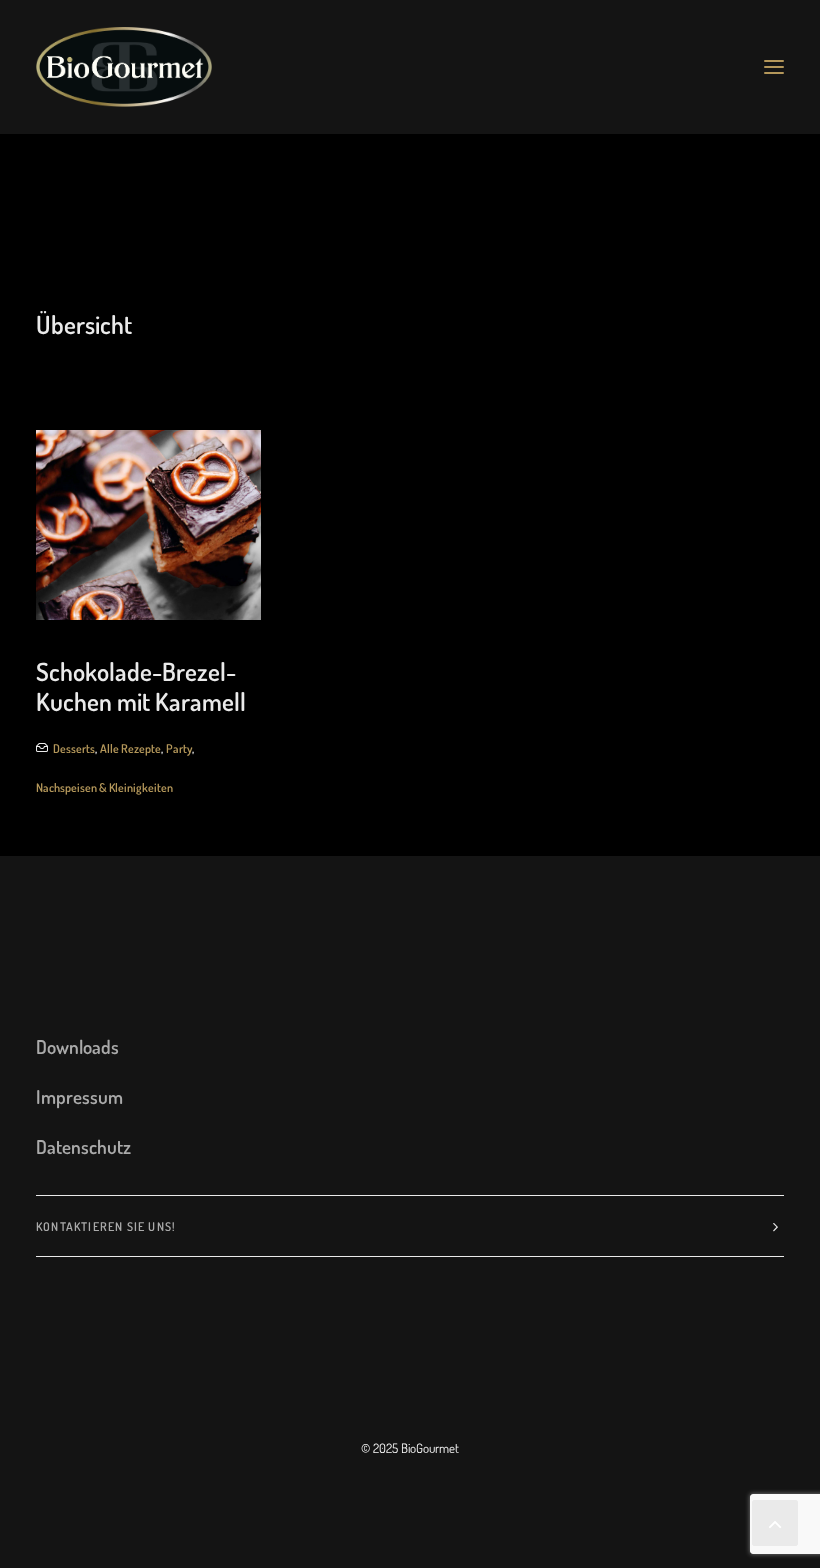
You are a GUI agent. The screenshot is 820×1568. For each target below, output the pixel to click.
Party (179, 748)
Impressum (79, 1096)
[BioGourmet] (124, 67)
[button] (774, 67)
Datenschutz (83, 1146)
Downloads (77, 1046)
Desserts (74, 748)
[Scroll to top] (775, 1519)
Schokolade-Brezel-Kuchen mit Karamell (141, 686)
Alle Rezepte (130, 748)
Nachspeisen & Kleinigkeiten (104, 787)
